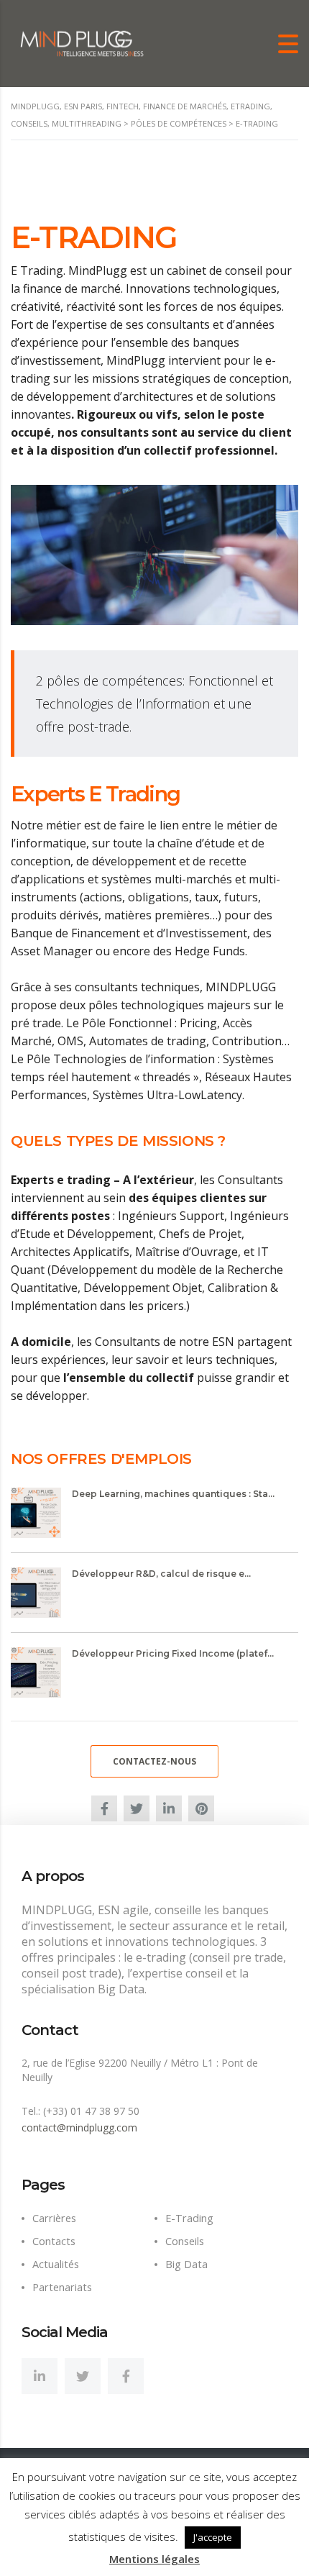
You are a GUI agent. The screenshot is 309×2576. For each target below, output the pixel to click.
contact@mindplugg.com (79, 2127)
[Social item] (40, 2376)
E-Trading (189, 2218)
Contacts (54, 2241)
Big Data (186, 2264)
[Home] (83, 42)
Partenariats (62, 2287)
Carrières (54, 2218)
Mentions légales (154, 2559)
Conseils (185, 2241)
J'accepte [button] (213, 2537)
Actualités (56, 2264)
